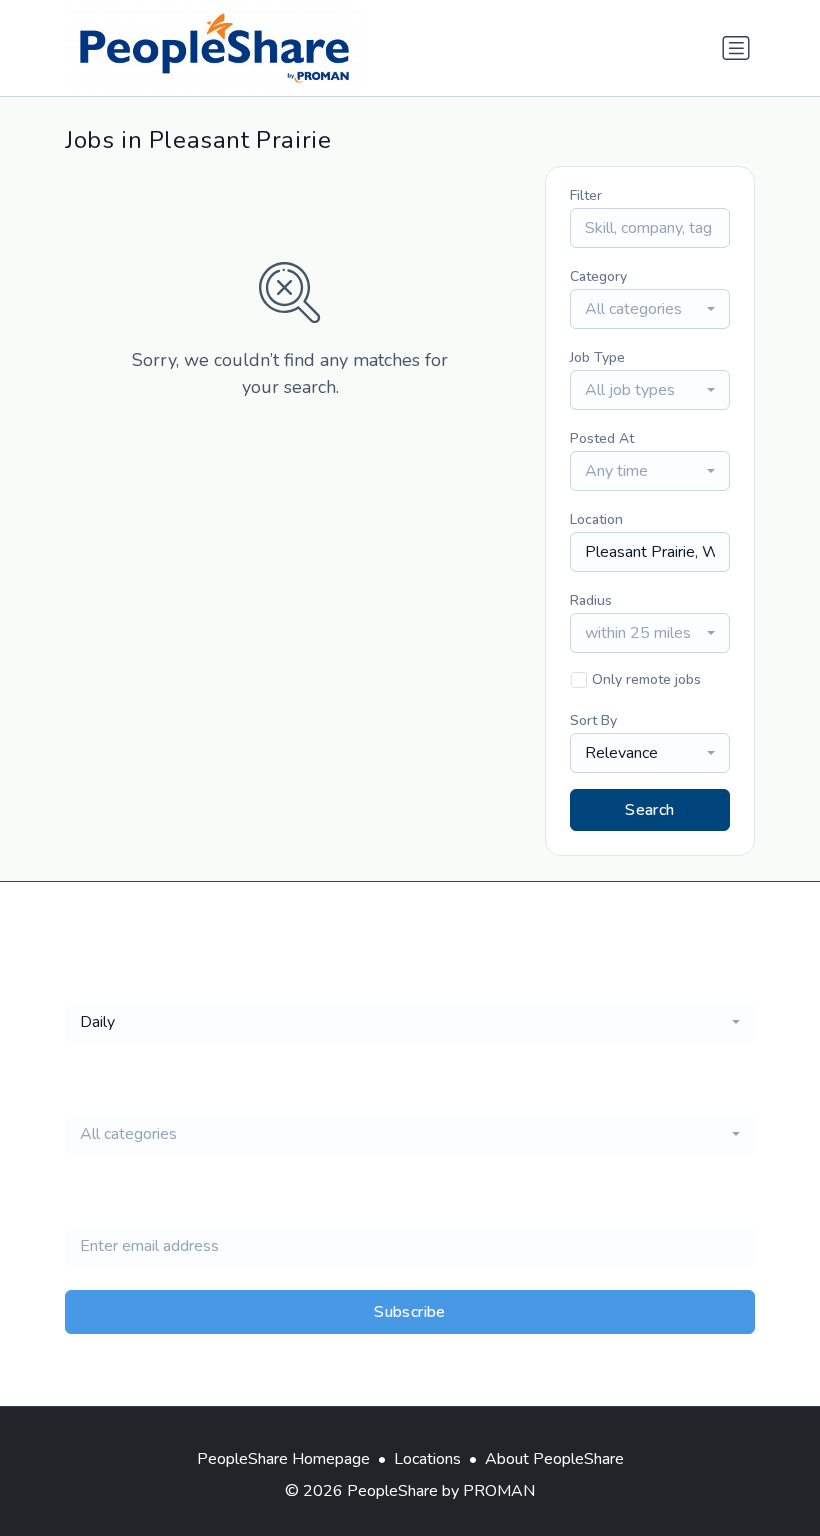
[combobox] (650, 309)
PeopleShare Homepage (283, 1459)
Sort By (593, 720)
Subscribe (410, 1312)
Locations (427, 1459)
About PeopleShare (554, 1459)
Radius (591, 600)
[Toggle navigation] (736, 48)
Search (649, 810)
